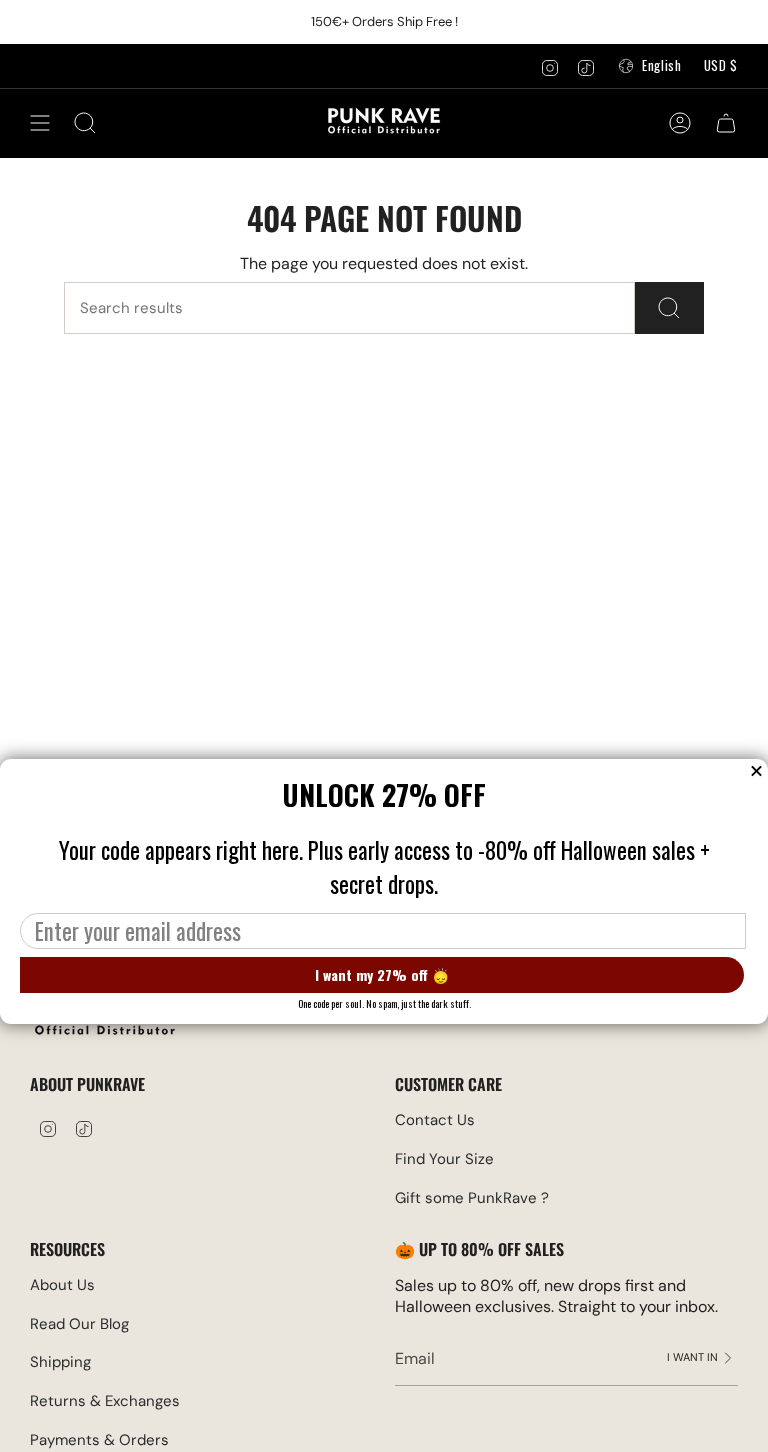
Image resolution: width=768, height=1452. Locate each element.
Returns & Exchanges (105, 1401)
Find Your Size (444, 1159)
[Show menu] (40, 123)
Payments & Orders (99, 1440)
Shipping (60, 1362)
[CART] (726, 123)
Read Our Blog (79, 1324)
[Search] (669, 308)
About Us (62, 1285)
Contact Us (435, 1120)
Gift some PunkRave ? (472, 1198)
